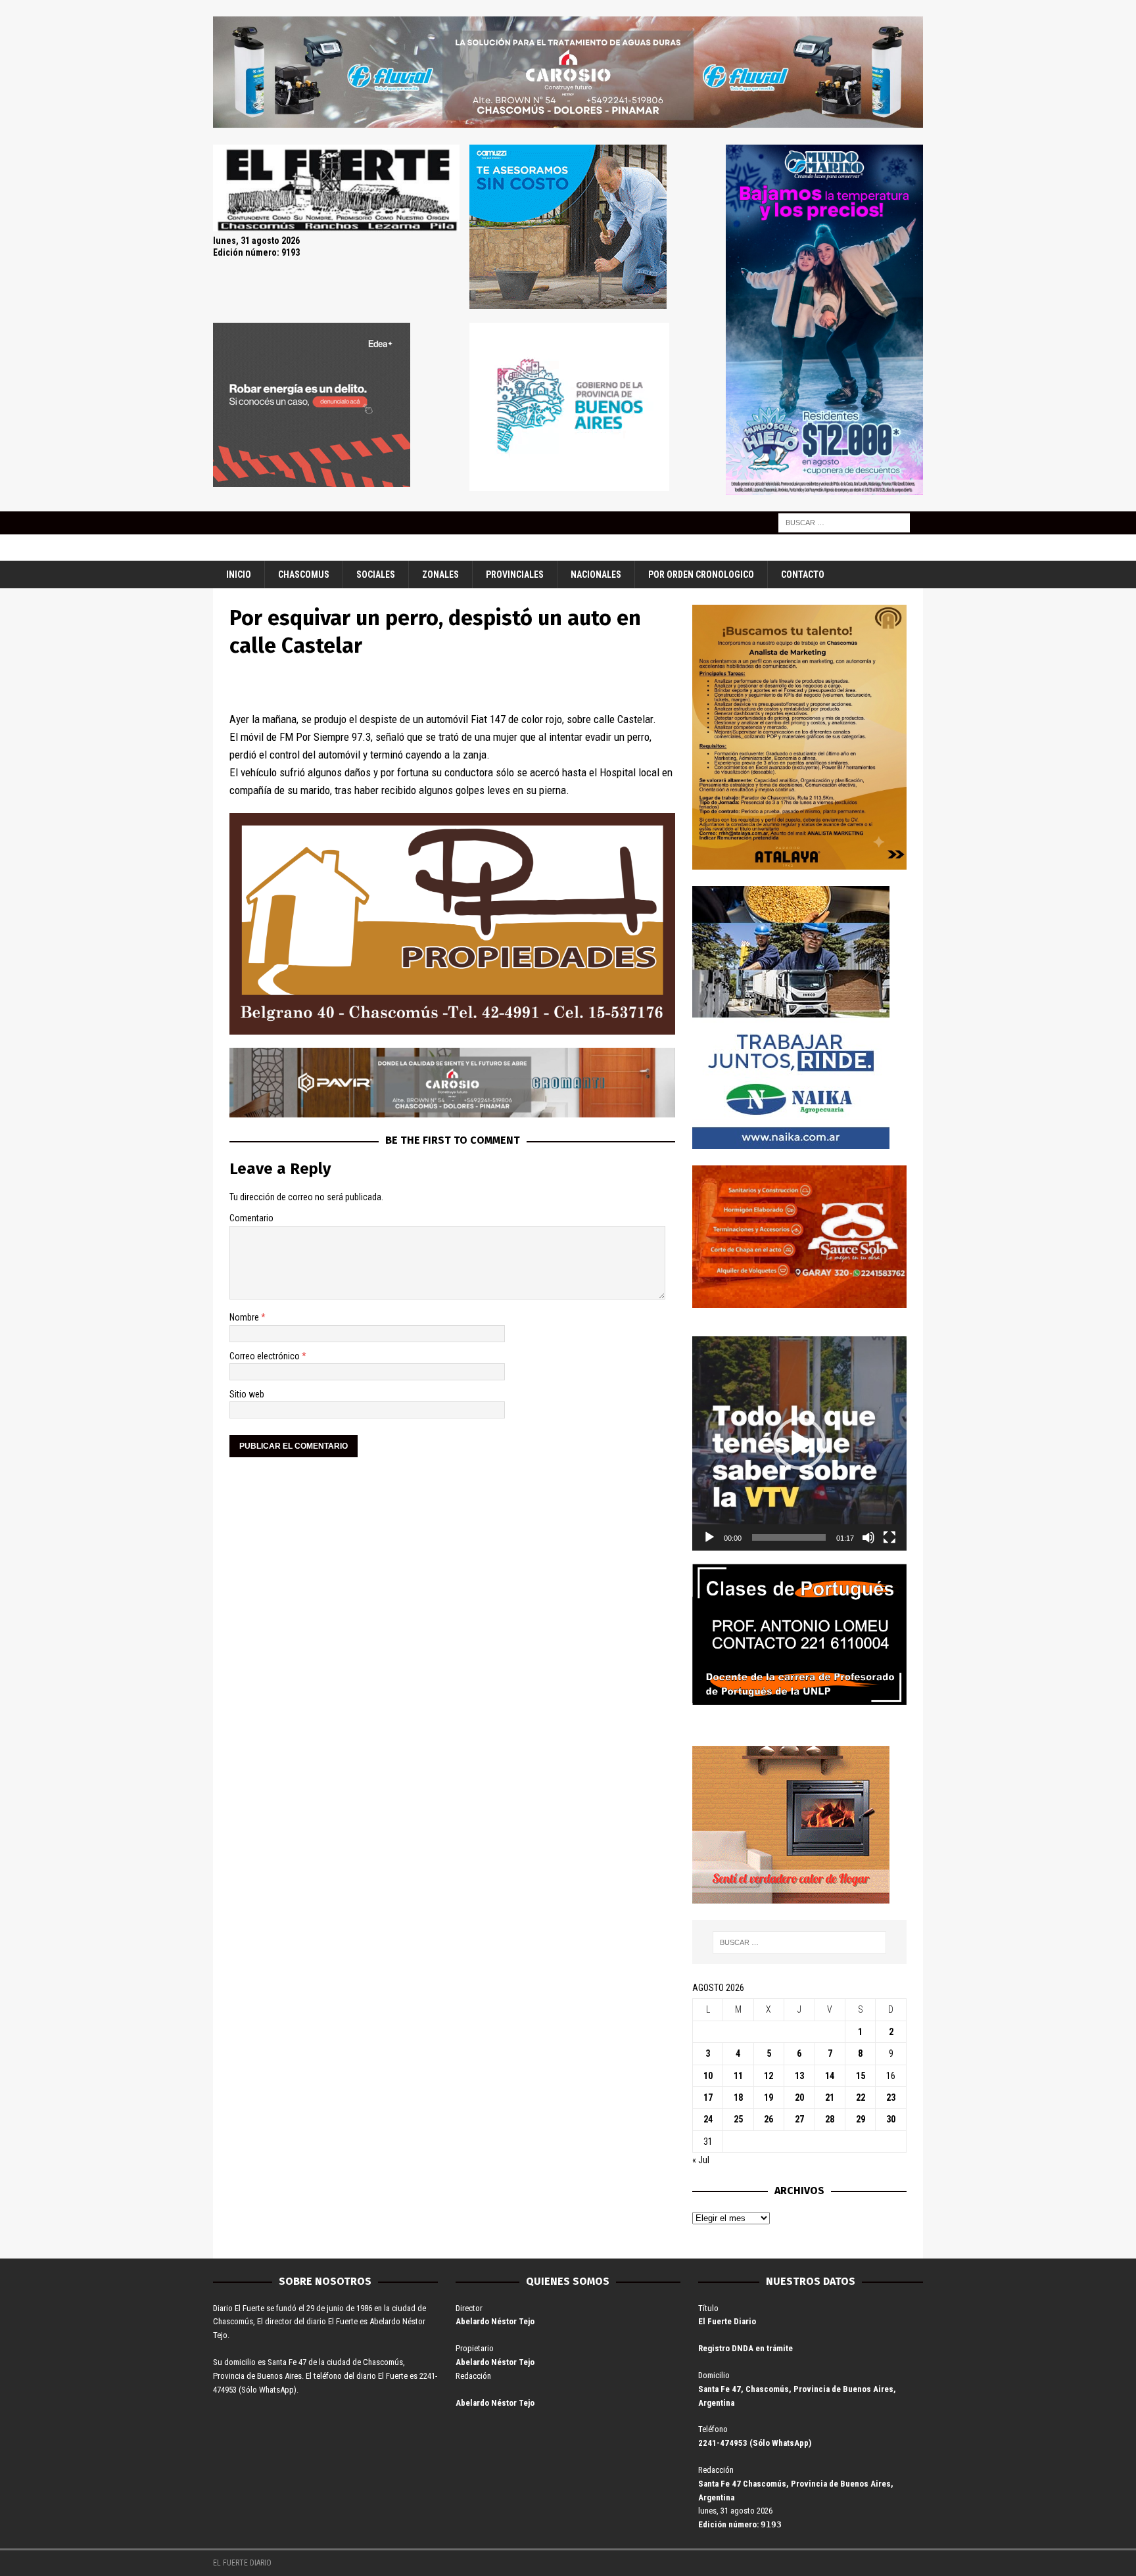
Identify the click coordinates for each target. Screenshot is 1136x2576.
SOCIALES (376, 574)
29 (861, 2119)
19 (769, 2097)
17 (708, 2097)
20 (799, 2097)
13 (799, 2076)
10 (708, 2076)
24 (708, 2119)
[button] (799, 1443)
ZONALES (440, 574)
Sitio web (247, 1394)
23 (891, 2097)
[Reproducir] (709, 1537)
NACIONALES (596, 574)
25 (738, 2119)
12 (769, 2076)
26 (769, 2119)
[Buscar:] (844, 522)
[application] (799, 1443)
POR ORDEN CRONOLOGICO (701, 574)
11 (738, 2076)
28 (830, 2119)
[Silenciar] (868, 1537)
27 (799, 2119)
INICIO (239, 574)
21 (830, 2097)
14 (830, 2076)
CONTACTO (803, 574)
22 (861, 2097)
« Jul (701, 2160)
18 (738, 2097)
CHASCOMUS (304, 574)
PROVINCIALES (515, 574)
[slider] (789, 1537)
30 (891, 2119)
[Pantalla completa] (889, 1537)
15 (861, 2076)
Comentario (251, 1218)
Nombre (245, 1317)
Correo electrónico (266, 1356)
